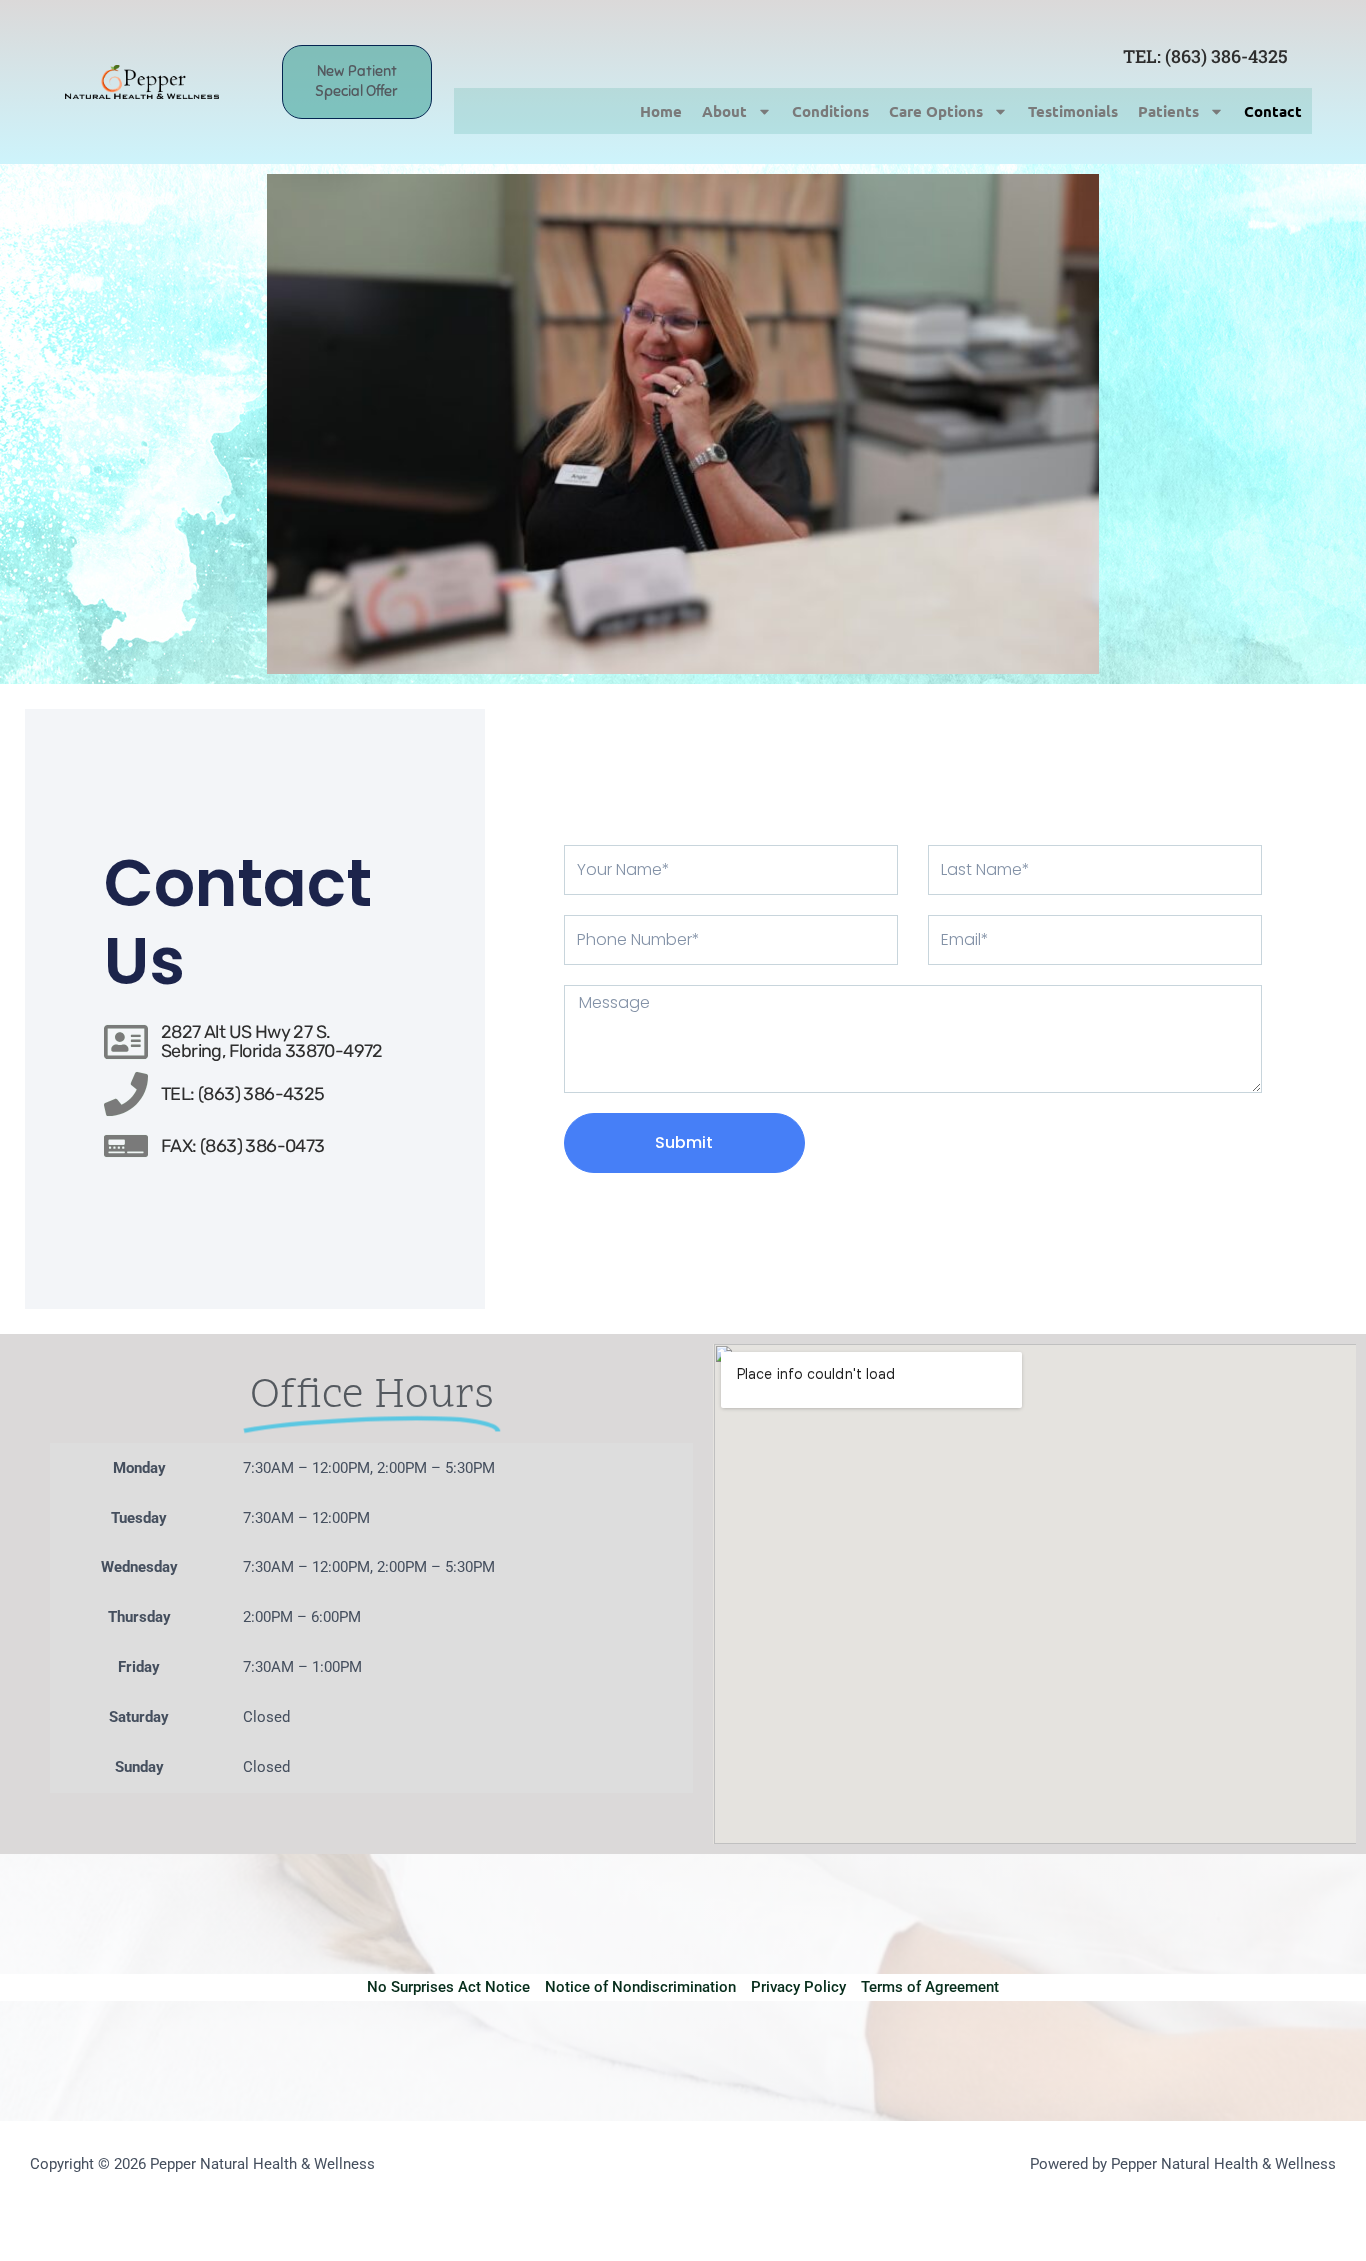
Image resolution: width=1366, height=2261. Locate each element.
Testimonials (1073, 111)
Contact (1273, 111)
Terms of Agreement (930, 1987)
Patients (1168, 111)
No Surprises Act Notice (448, 1987)
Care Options (936, 111)
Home (661, 111)
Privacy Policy (798, 1987)
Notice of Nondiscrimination (640, 1987)
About (724, 111)
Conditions (830, 111)
